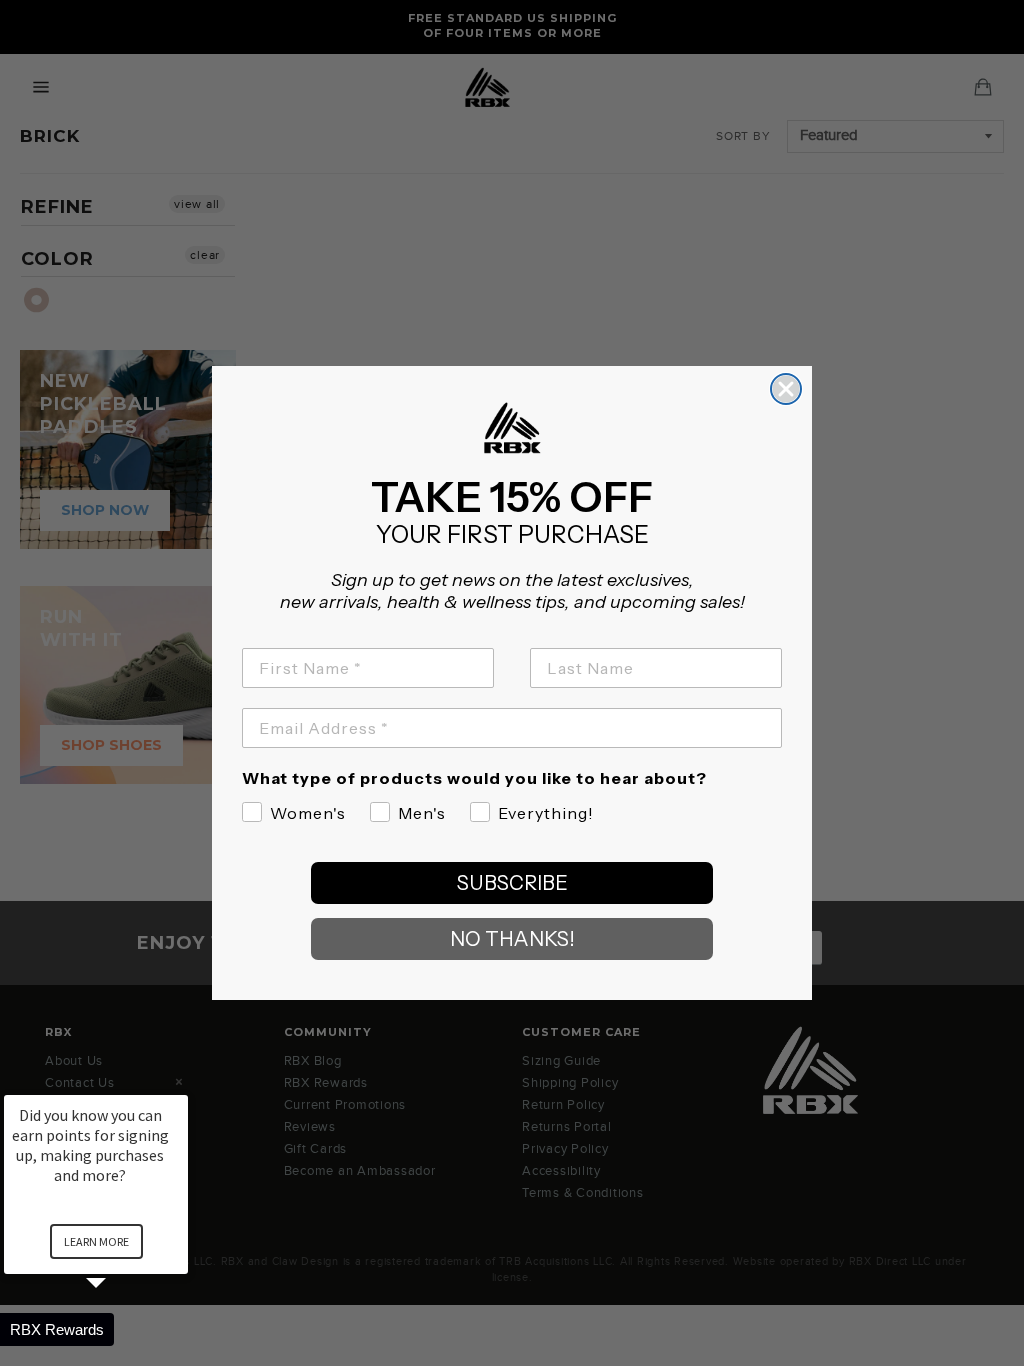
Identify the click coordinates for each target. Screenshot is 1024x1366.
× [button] (179, 1081)
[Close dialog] (786, 389)
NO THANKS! (512, 939)
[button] (120, 1329)
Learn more (96, 1241)
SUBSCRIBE (512, 883)
